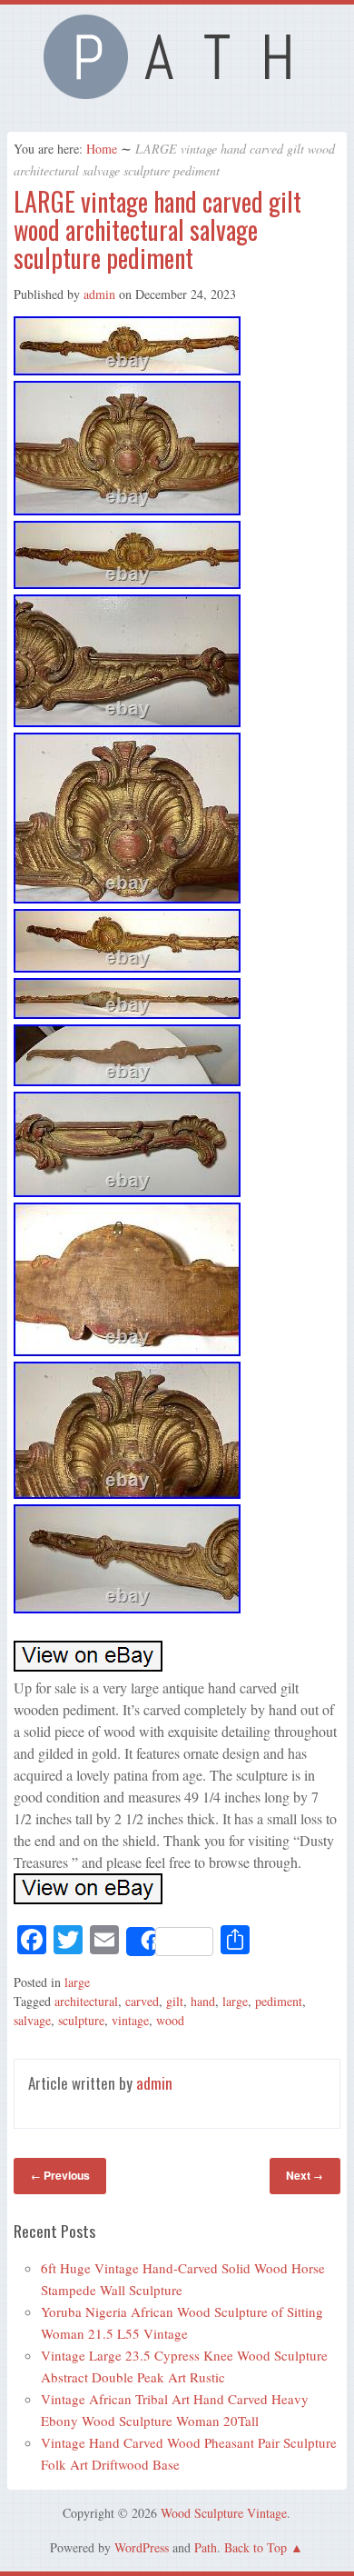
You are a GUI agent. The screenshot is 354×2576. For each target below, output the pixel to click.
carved (142, 2001)
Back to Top (256, 2547)
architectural (86, 2001)
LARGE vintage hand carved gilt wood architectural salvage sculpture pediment (157, 230)
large (77, 1982)
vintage (130, 2020)
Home (102, 149)
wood (170, 2020)
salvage (32, 2020)
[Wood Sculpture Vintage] (177, 94)
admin (99, 294)
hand (203, 2001)
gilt (175, 2001)
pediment (279, 2001)
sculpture (81, 2020)
